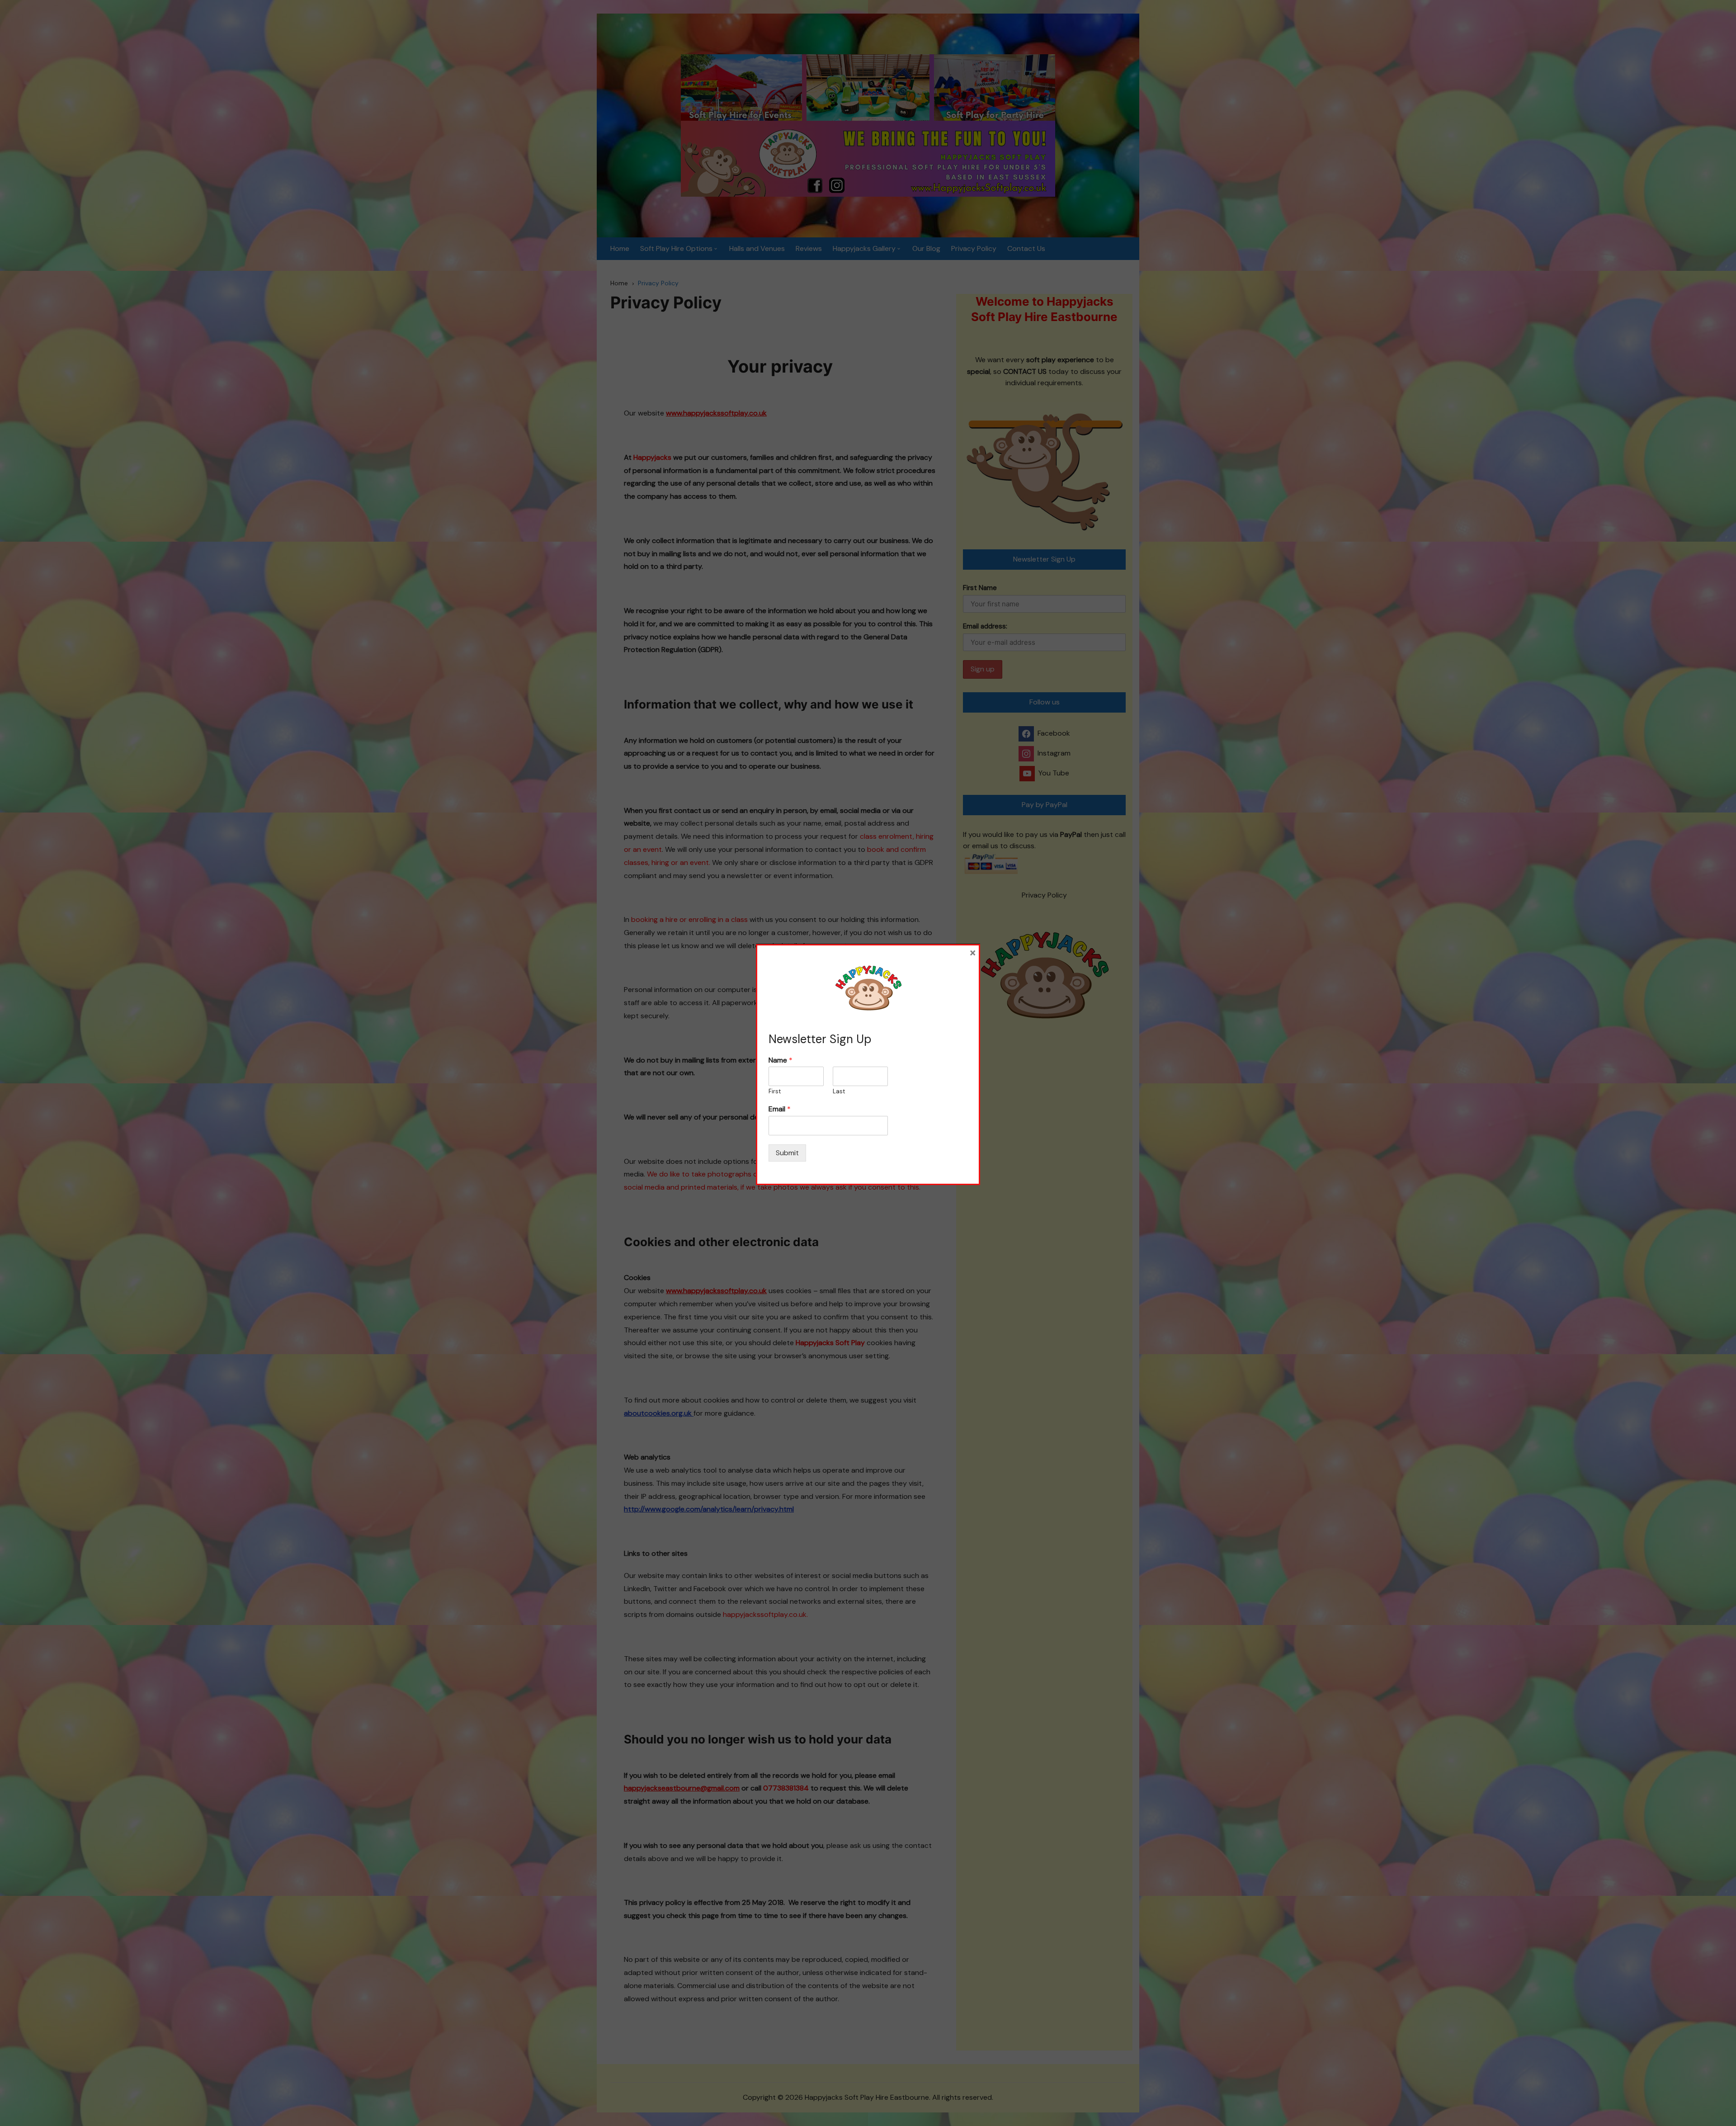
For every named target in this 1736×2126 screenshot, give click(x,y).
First (775, 1091)
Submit (787, 1153)
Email (780, 1109)
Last (839, 1091)
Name (781, 1060)
